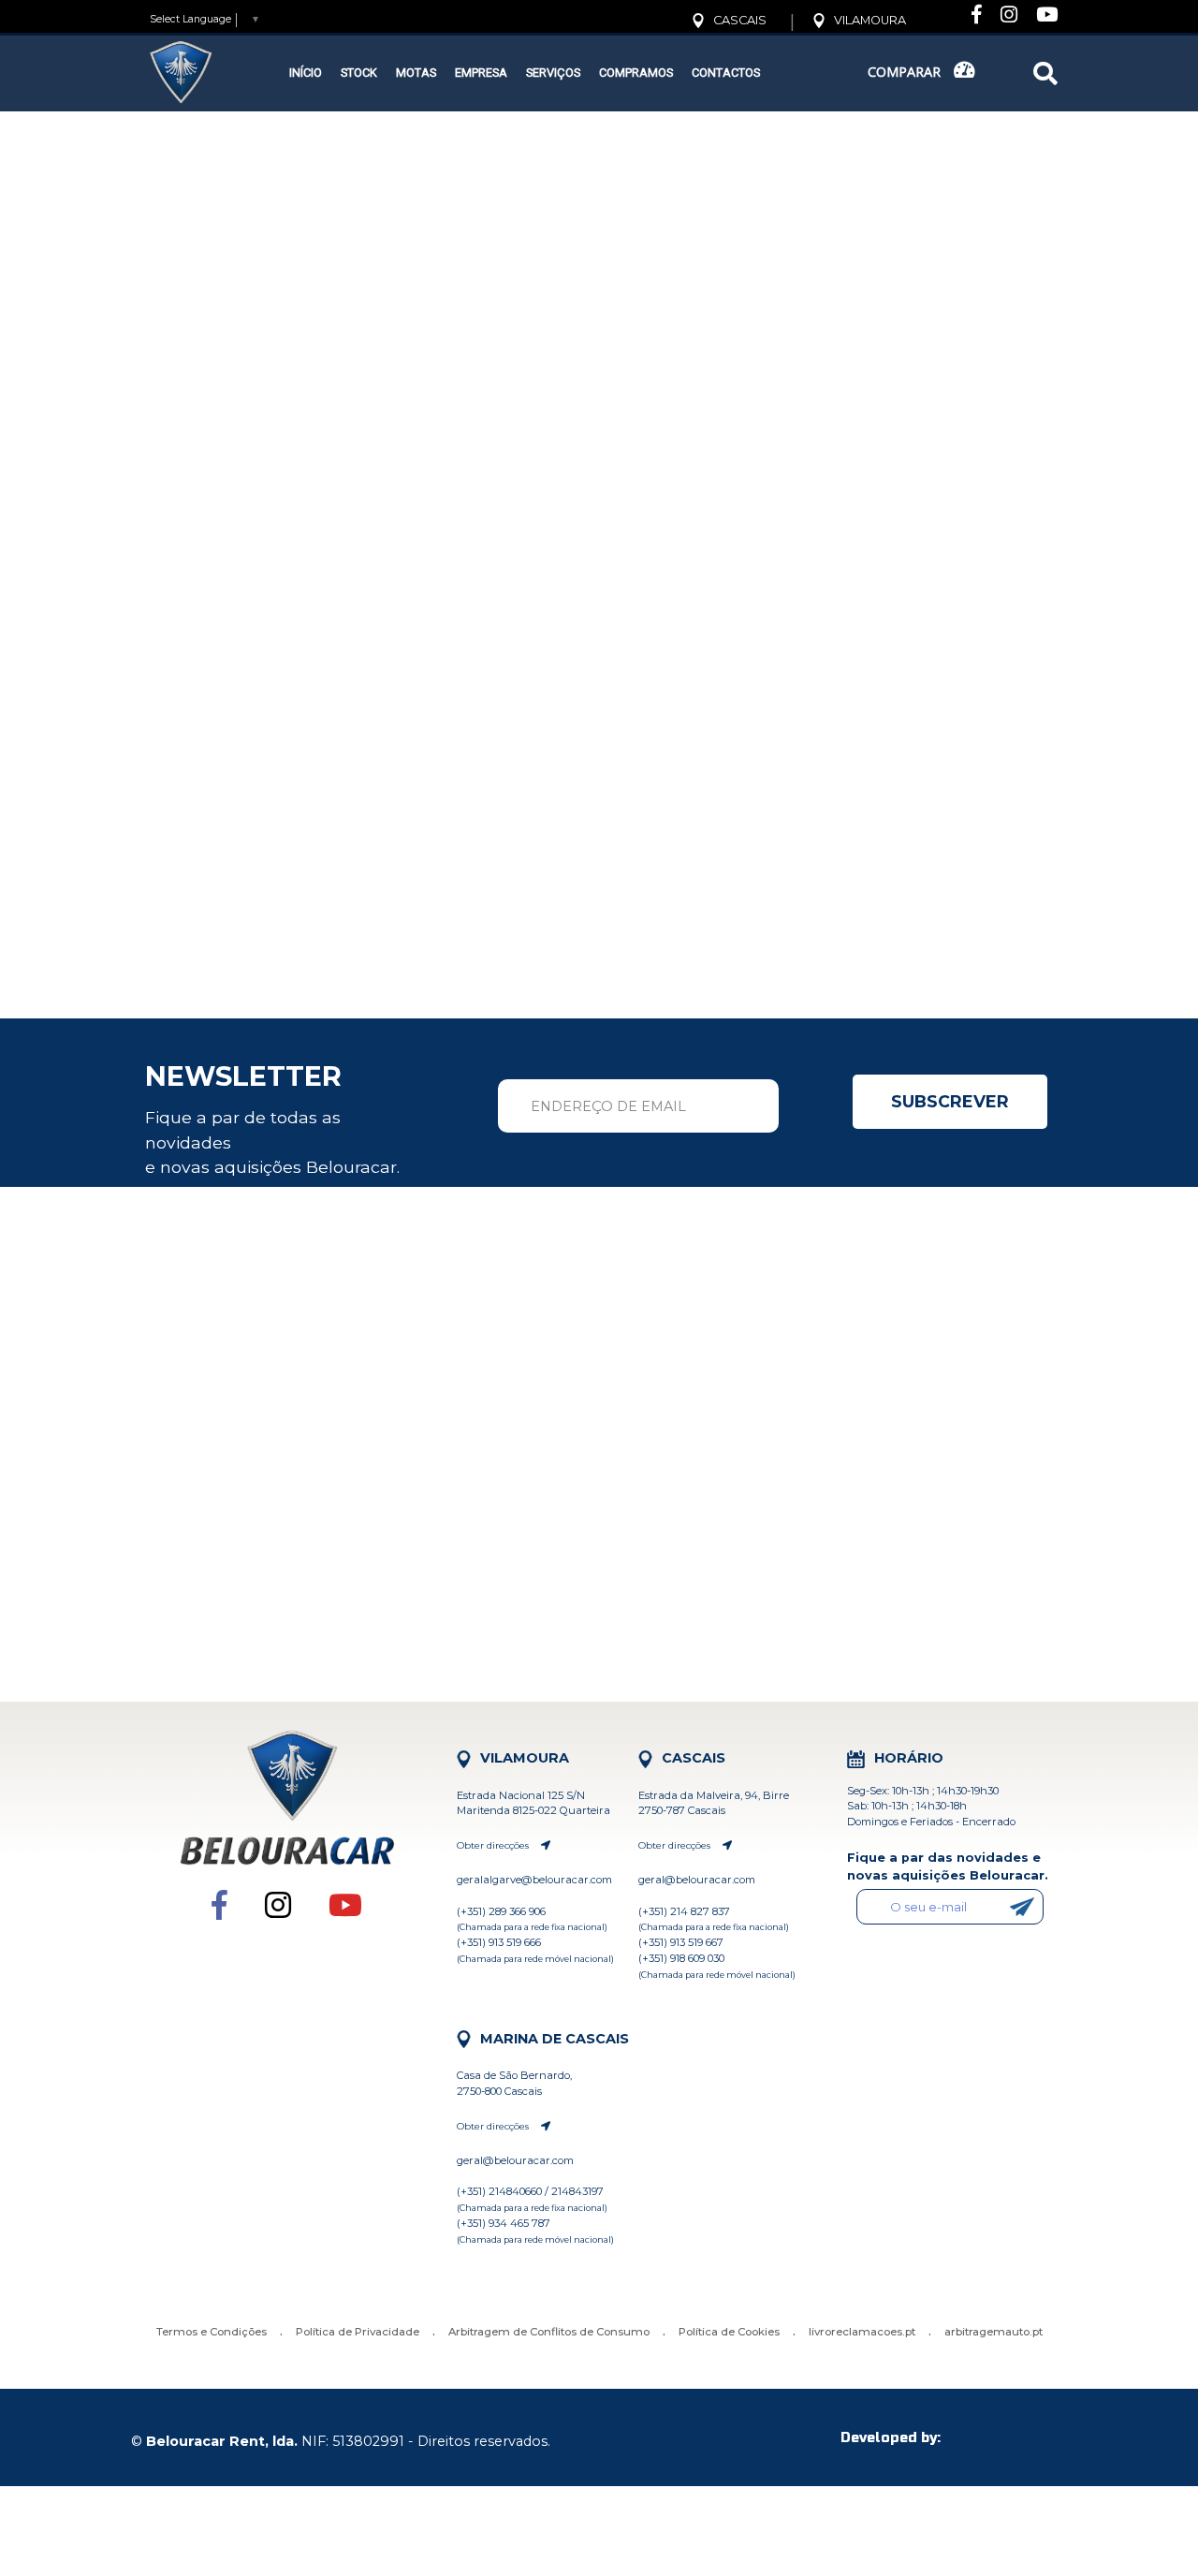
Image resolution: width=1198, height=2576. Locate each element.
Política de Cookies (729, 2332)
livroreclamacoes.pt (862, 2332)
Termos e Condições (212, 2332)
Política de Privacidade (358, 2332)
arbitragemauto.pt (993, 2332)
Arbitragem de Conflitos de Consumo (549, 2332)
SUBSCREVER (950, 1101)
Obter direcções (494, 1845)
